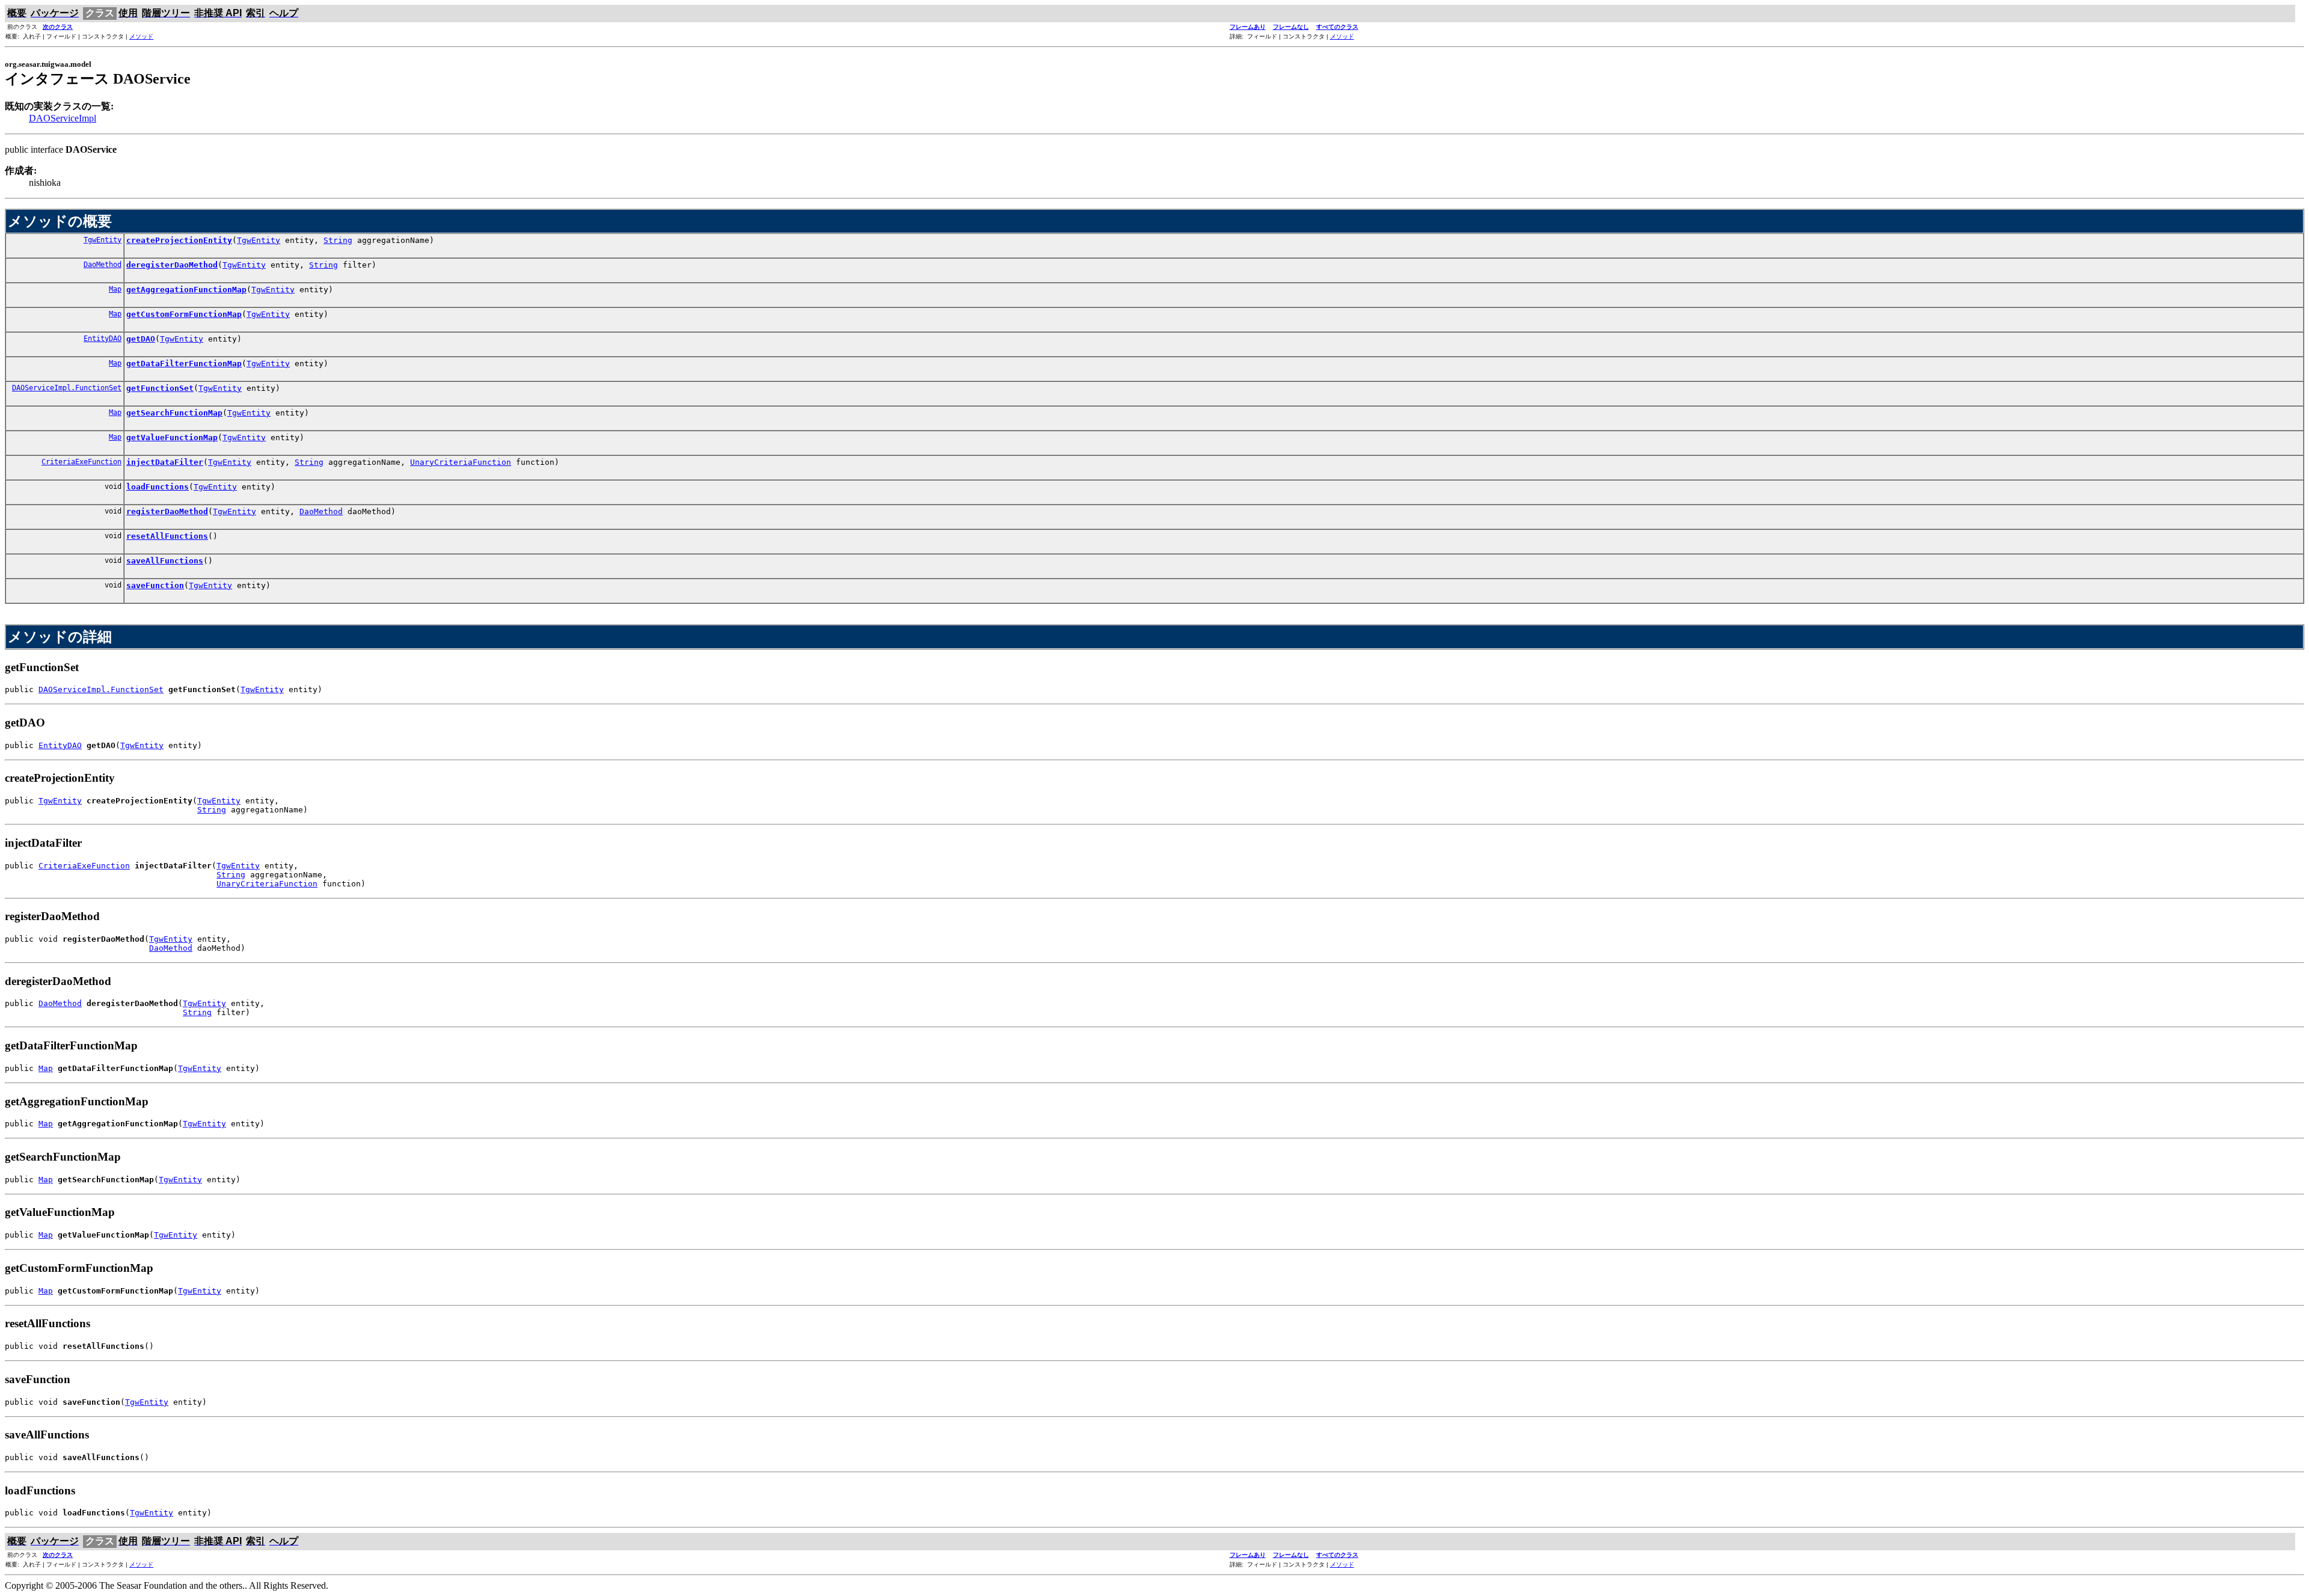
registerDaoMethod (167, 511)
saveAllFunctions (165, 561)
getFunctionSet (160, 388)
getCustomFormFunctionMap (184, 314)
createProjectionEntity (179, 240)
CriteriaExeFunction (81, 462)
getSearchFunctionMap (174, 413)
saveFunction (155, 585)
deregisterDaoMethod (172, 265)
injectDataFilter (165, 462)
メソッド (141, 36)
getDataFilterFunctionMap (184, 364)
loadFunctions (158, 487)
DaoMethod (103, 265)
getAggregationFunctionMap (186, 290)
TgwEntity (103, 240)
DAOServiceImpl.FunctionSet (67, 388)
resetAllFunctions (167, 536)
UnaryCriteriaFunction (461, 462)
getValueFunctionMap (172, 437)
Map (115, 289)
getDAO (141, 339)
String (338, 240)
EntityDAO (103, 339)
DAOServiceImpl (63, 118)
